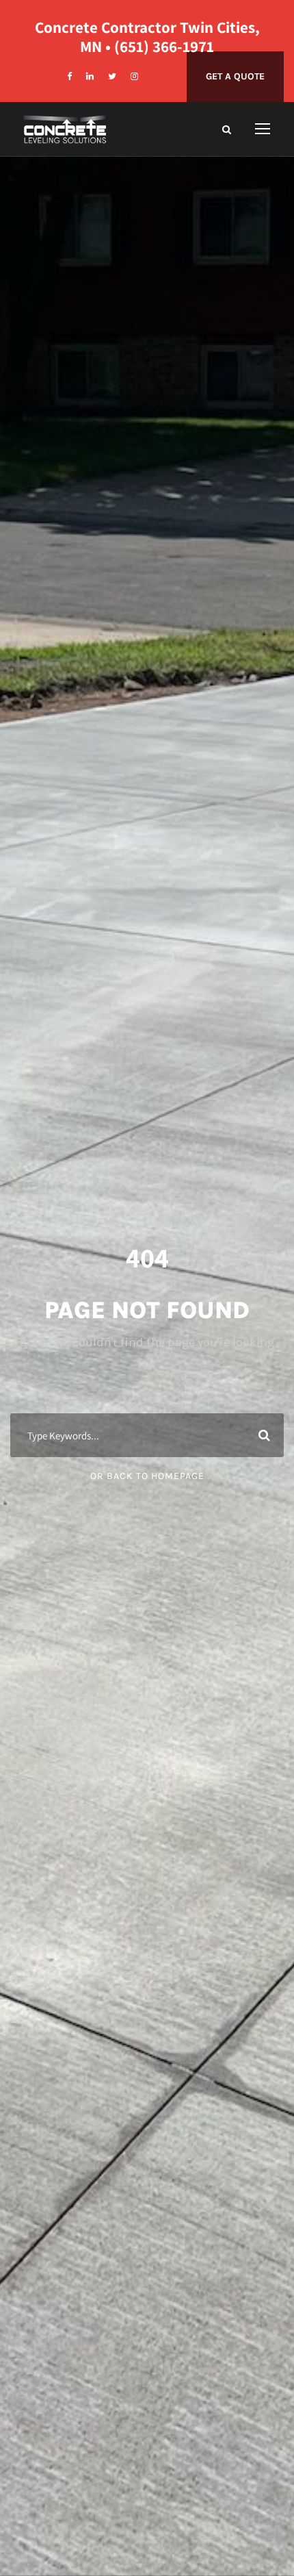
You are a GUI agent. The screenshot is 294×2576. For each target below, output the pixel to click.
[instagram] (134, 76)
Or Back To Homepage (147, 1476)
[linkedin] (90, 76)
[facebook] (69, 76)
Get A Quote (235, 76)
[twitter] (112, 76)
